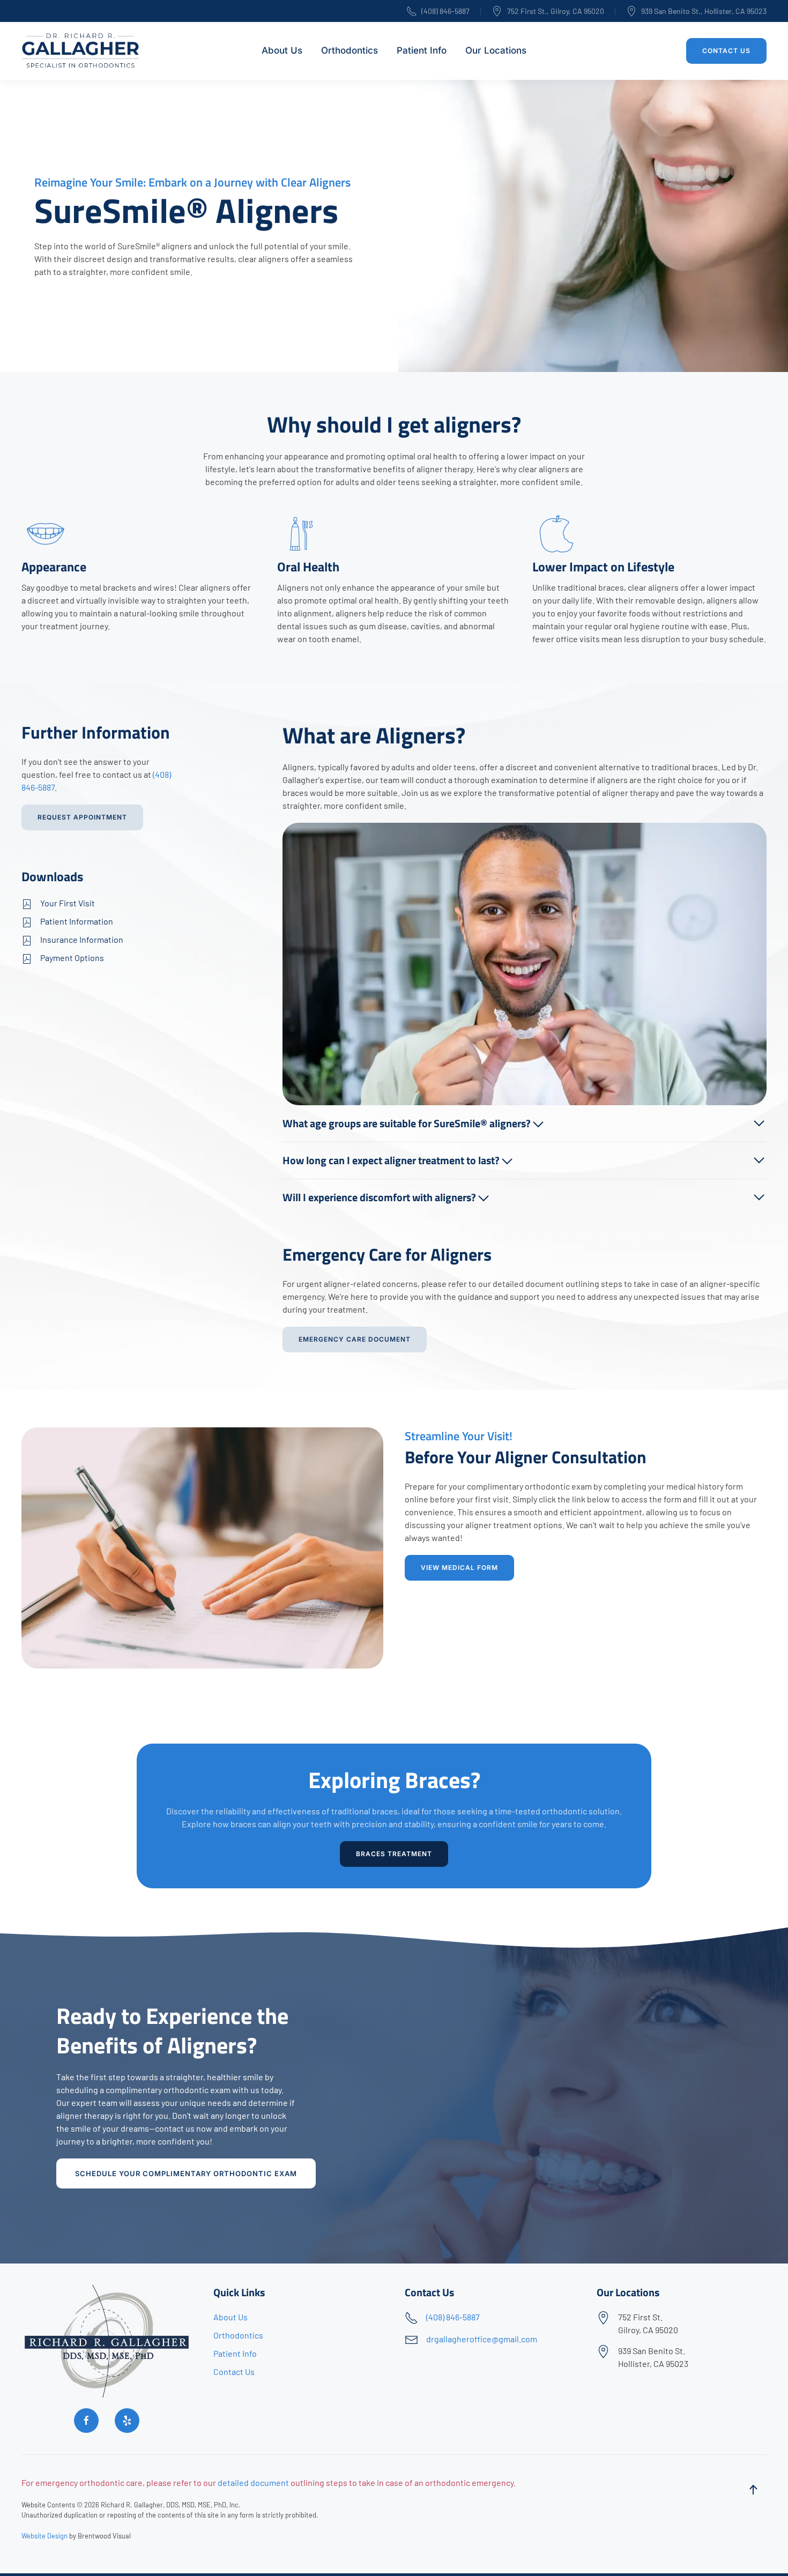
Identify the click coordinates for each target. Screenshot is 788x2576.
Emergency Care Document (355, 1339)
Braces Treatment (394, 1854)
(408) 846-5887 (445, 11)
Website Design (44, 2536)
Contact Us (726, 51)
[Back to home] (82, 51)
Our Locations (496, 50)
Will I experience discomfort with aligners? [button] (380, 1197)
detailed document (253, 2482)
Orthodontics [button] (350, 50)
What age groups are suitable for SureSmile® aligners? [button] (408, 1123)
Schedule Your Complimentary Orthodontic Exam (186, 2173)
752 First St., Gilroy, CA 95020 (556, 11)
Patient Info (422, 50)
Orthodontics (238, 2335)
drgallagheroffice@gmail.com (482, 2339)
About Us (282, 50)
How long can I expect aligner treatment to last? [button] (392, 1160)
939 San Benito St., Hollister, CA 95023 (704, 11)
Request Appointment (82, 817)
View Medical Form (459, 1568)
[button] (753, 2490)
